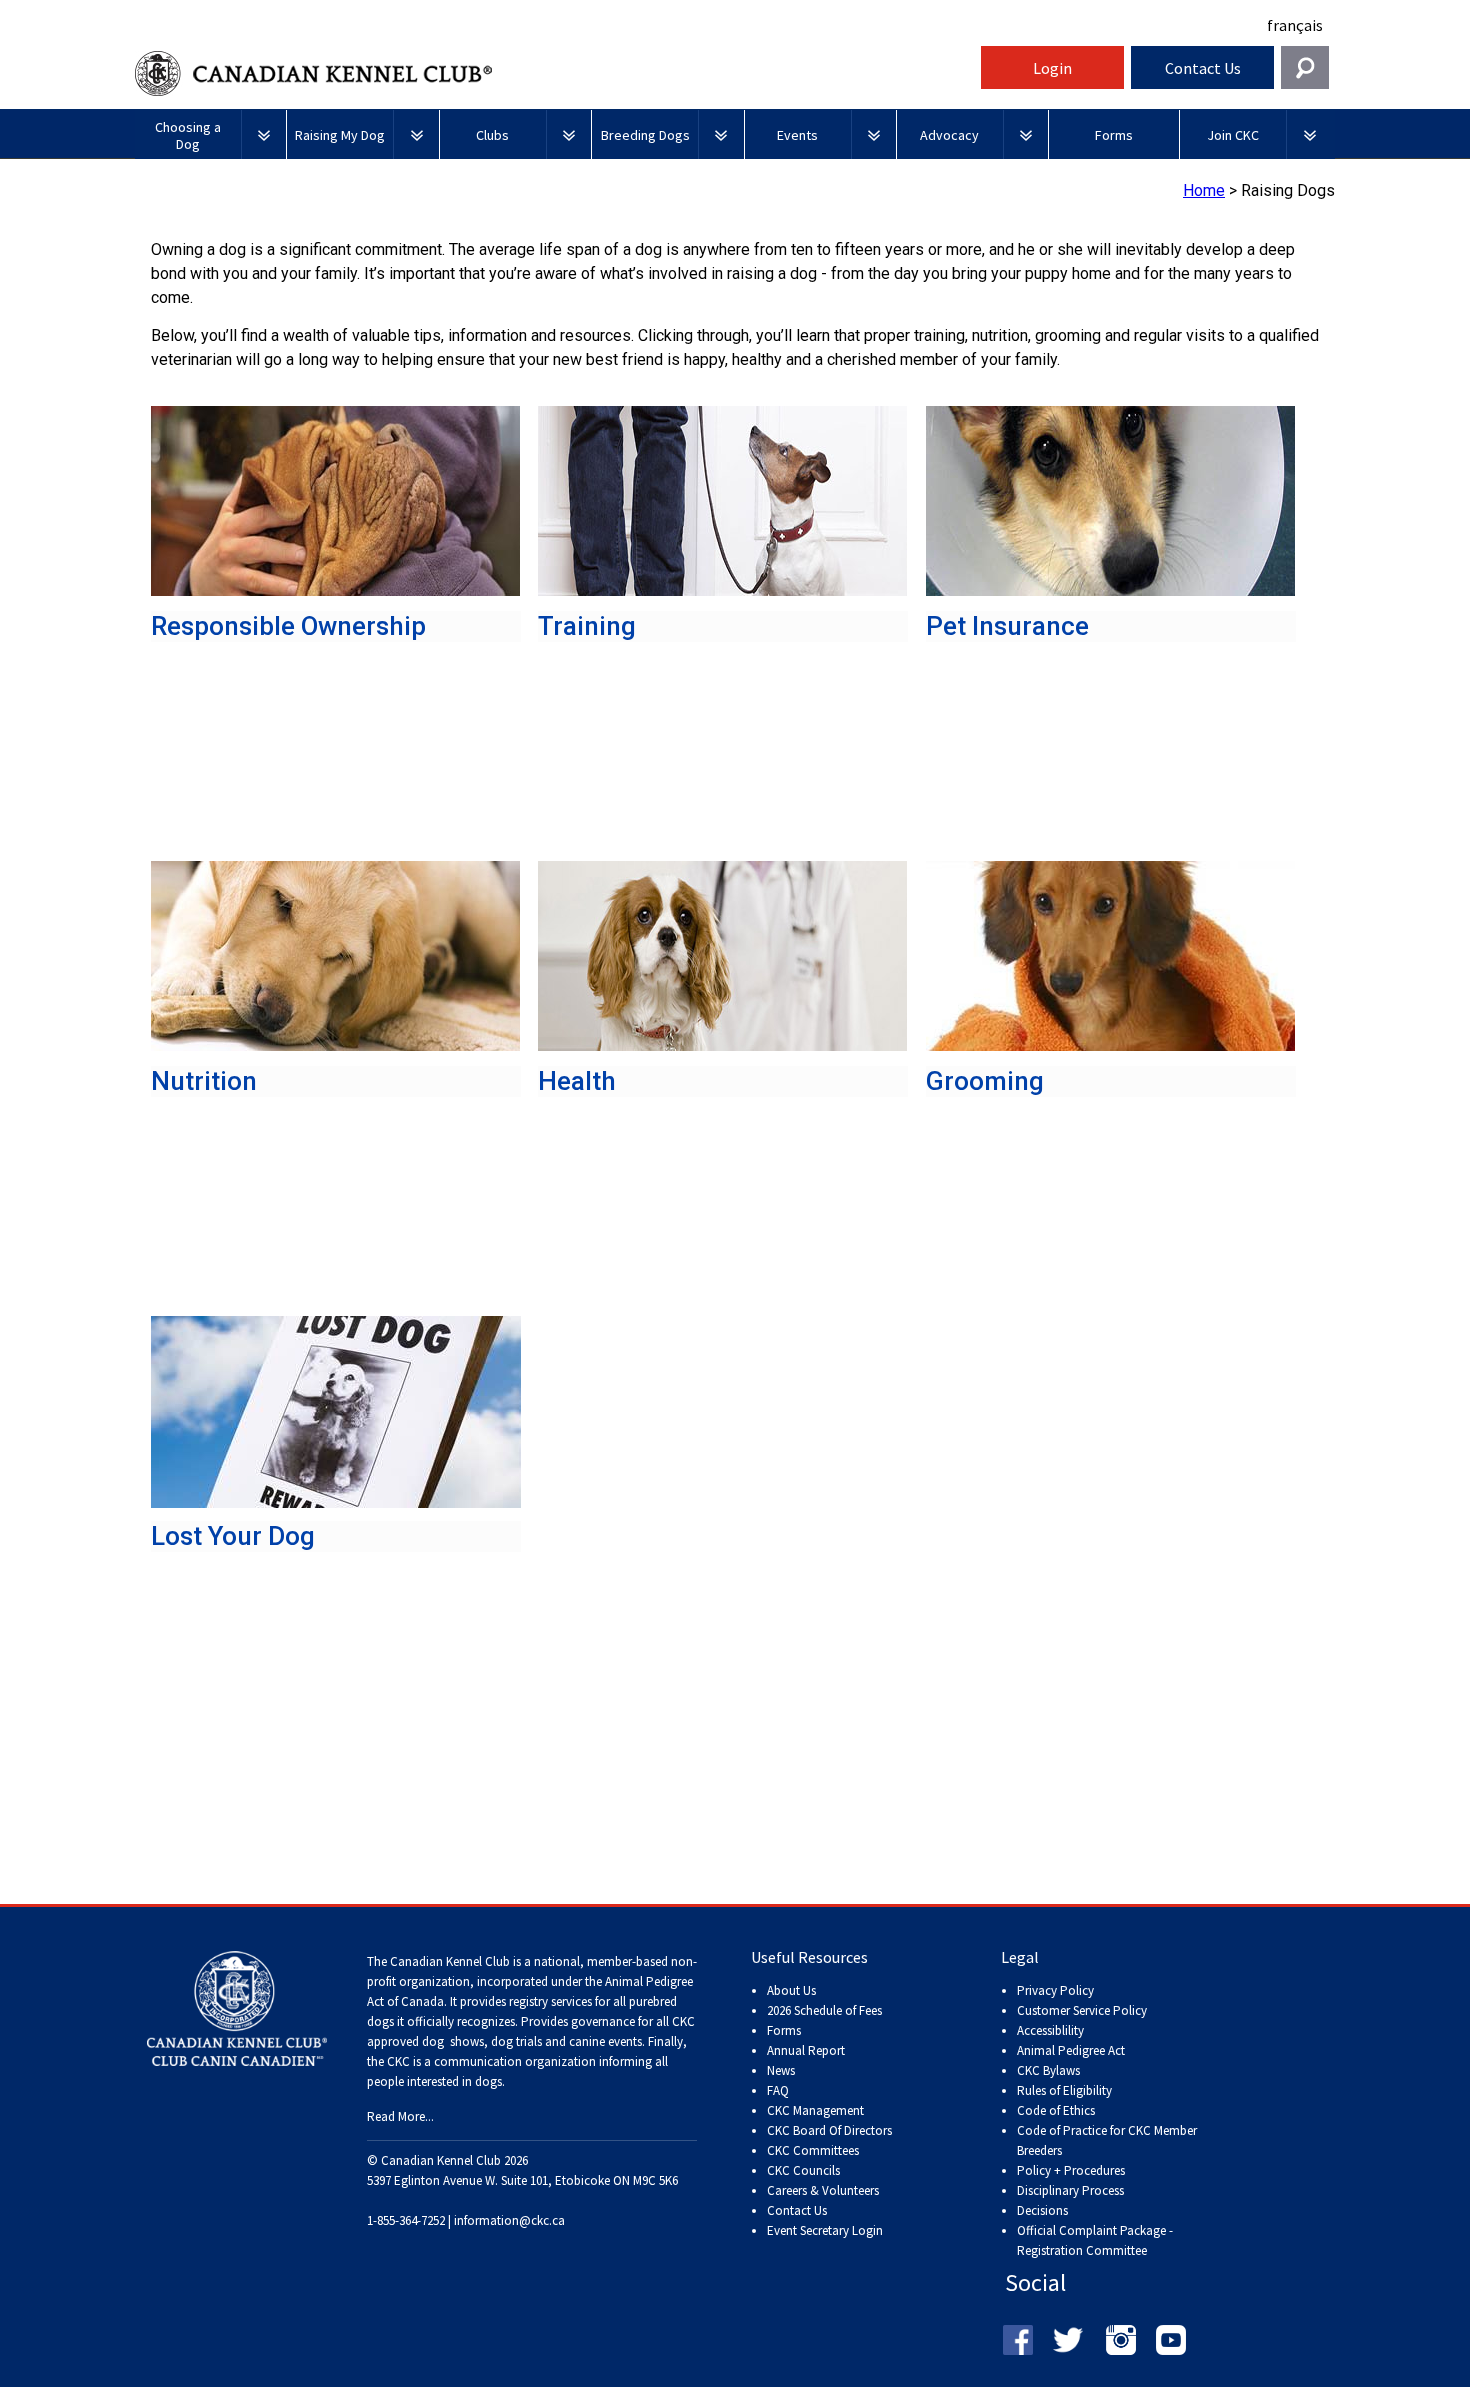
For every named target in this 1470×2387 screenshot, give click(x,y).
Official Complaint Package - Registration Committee (1095, 2231)
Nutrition (204, 1081)
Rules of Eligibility (1064, 2090)
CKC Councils (803, 2170)
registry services (549, 2001)
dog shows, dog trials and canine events (532, 2041)
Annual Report (806, 2050)
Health (577, 1081)
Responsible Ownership (288, 626)
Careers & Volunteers (823, 2190)
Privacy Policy (1055, 1990)
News (781, 2070)
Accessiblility (1050, 2030)
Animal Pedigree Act (1071, 2050)
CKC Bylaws (1048, 2070)
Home (1204, 190)
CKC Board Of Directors (829, 2130)
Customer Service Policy (1082, 2010)
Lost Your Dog (233, 1536)
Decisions (1042, 2210)
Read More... (400, 2116)
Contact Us (1203, 68)
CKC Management (815, 2110)
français (1295, 25)
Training (587, 626)
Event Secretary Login (825, 2230)
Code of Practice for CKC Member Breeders (1107, 2140)
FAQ (778, 2090)
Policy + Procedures (1071, 2170)
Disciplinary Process (1070, 2190)
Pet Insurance (1007, 626)
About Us (791, 1990)
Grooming (985, 1081)
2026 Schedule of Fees (824, 2010)
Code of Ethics (1056, 2110)
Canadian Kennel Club (555, 73)
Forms (784, 2030)
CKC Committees (813, 2150)
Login (1052, 68)
